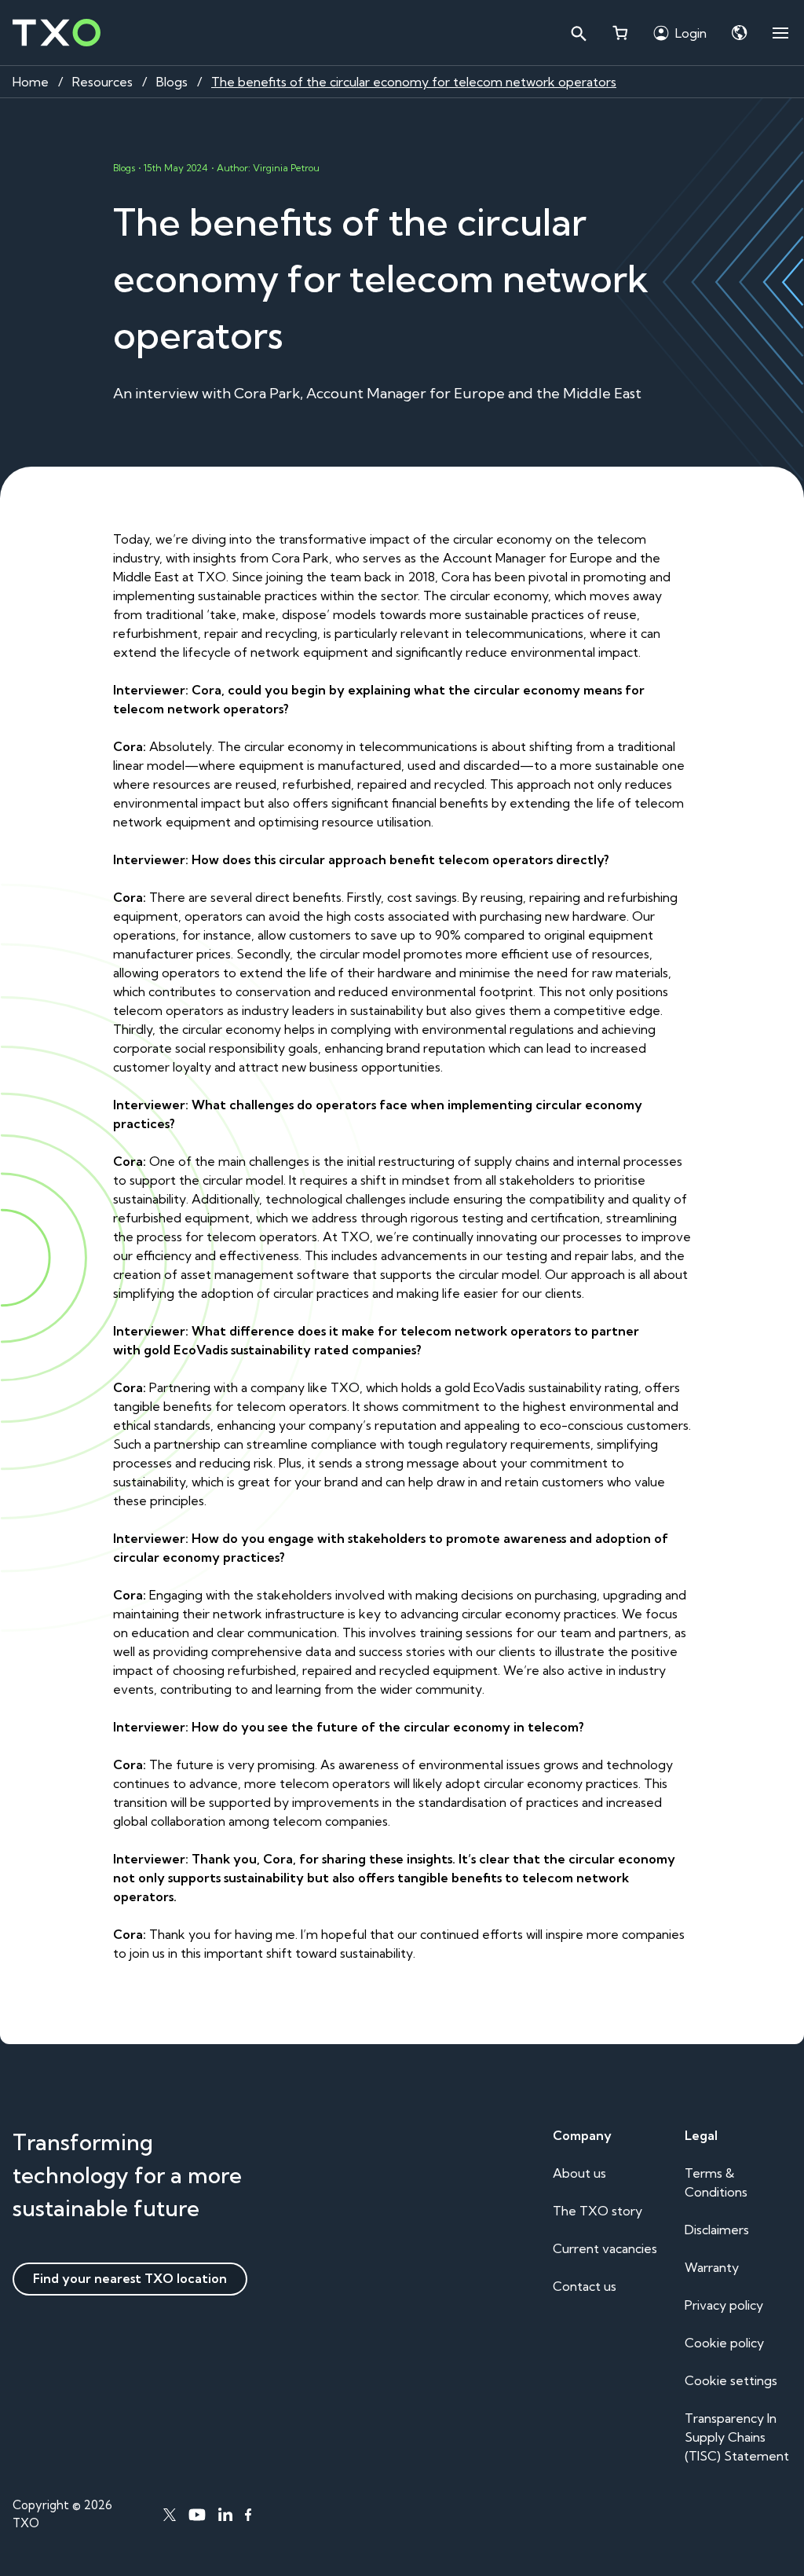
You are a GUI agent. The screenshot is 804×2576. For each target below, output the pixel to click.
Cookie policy (724, 2343)
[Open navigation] (780, 33)
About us (579, 2173)
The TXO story (598, 2211)
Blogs (172, 82)
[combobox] (578, 33)
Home (31, 82)
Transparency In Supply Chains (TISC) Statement (737, 2437)
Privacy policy (724, 2305)
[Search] (578, 33)
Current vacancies (605, 2248)
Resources (102, 82)
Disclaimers (717, 2230)
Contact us (585, 2286)
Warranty (712, 2267)
